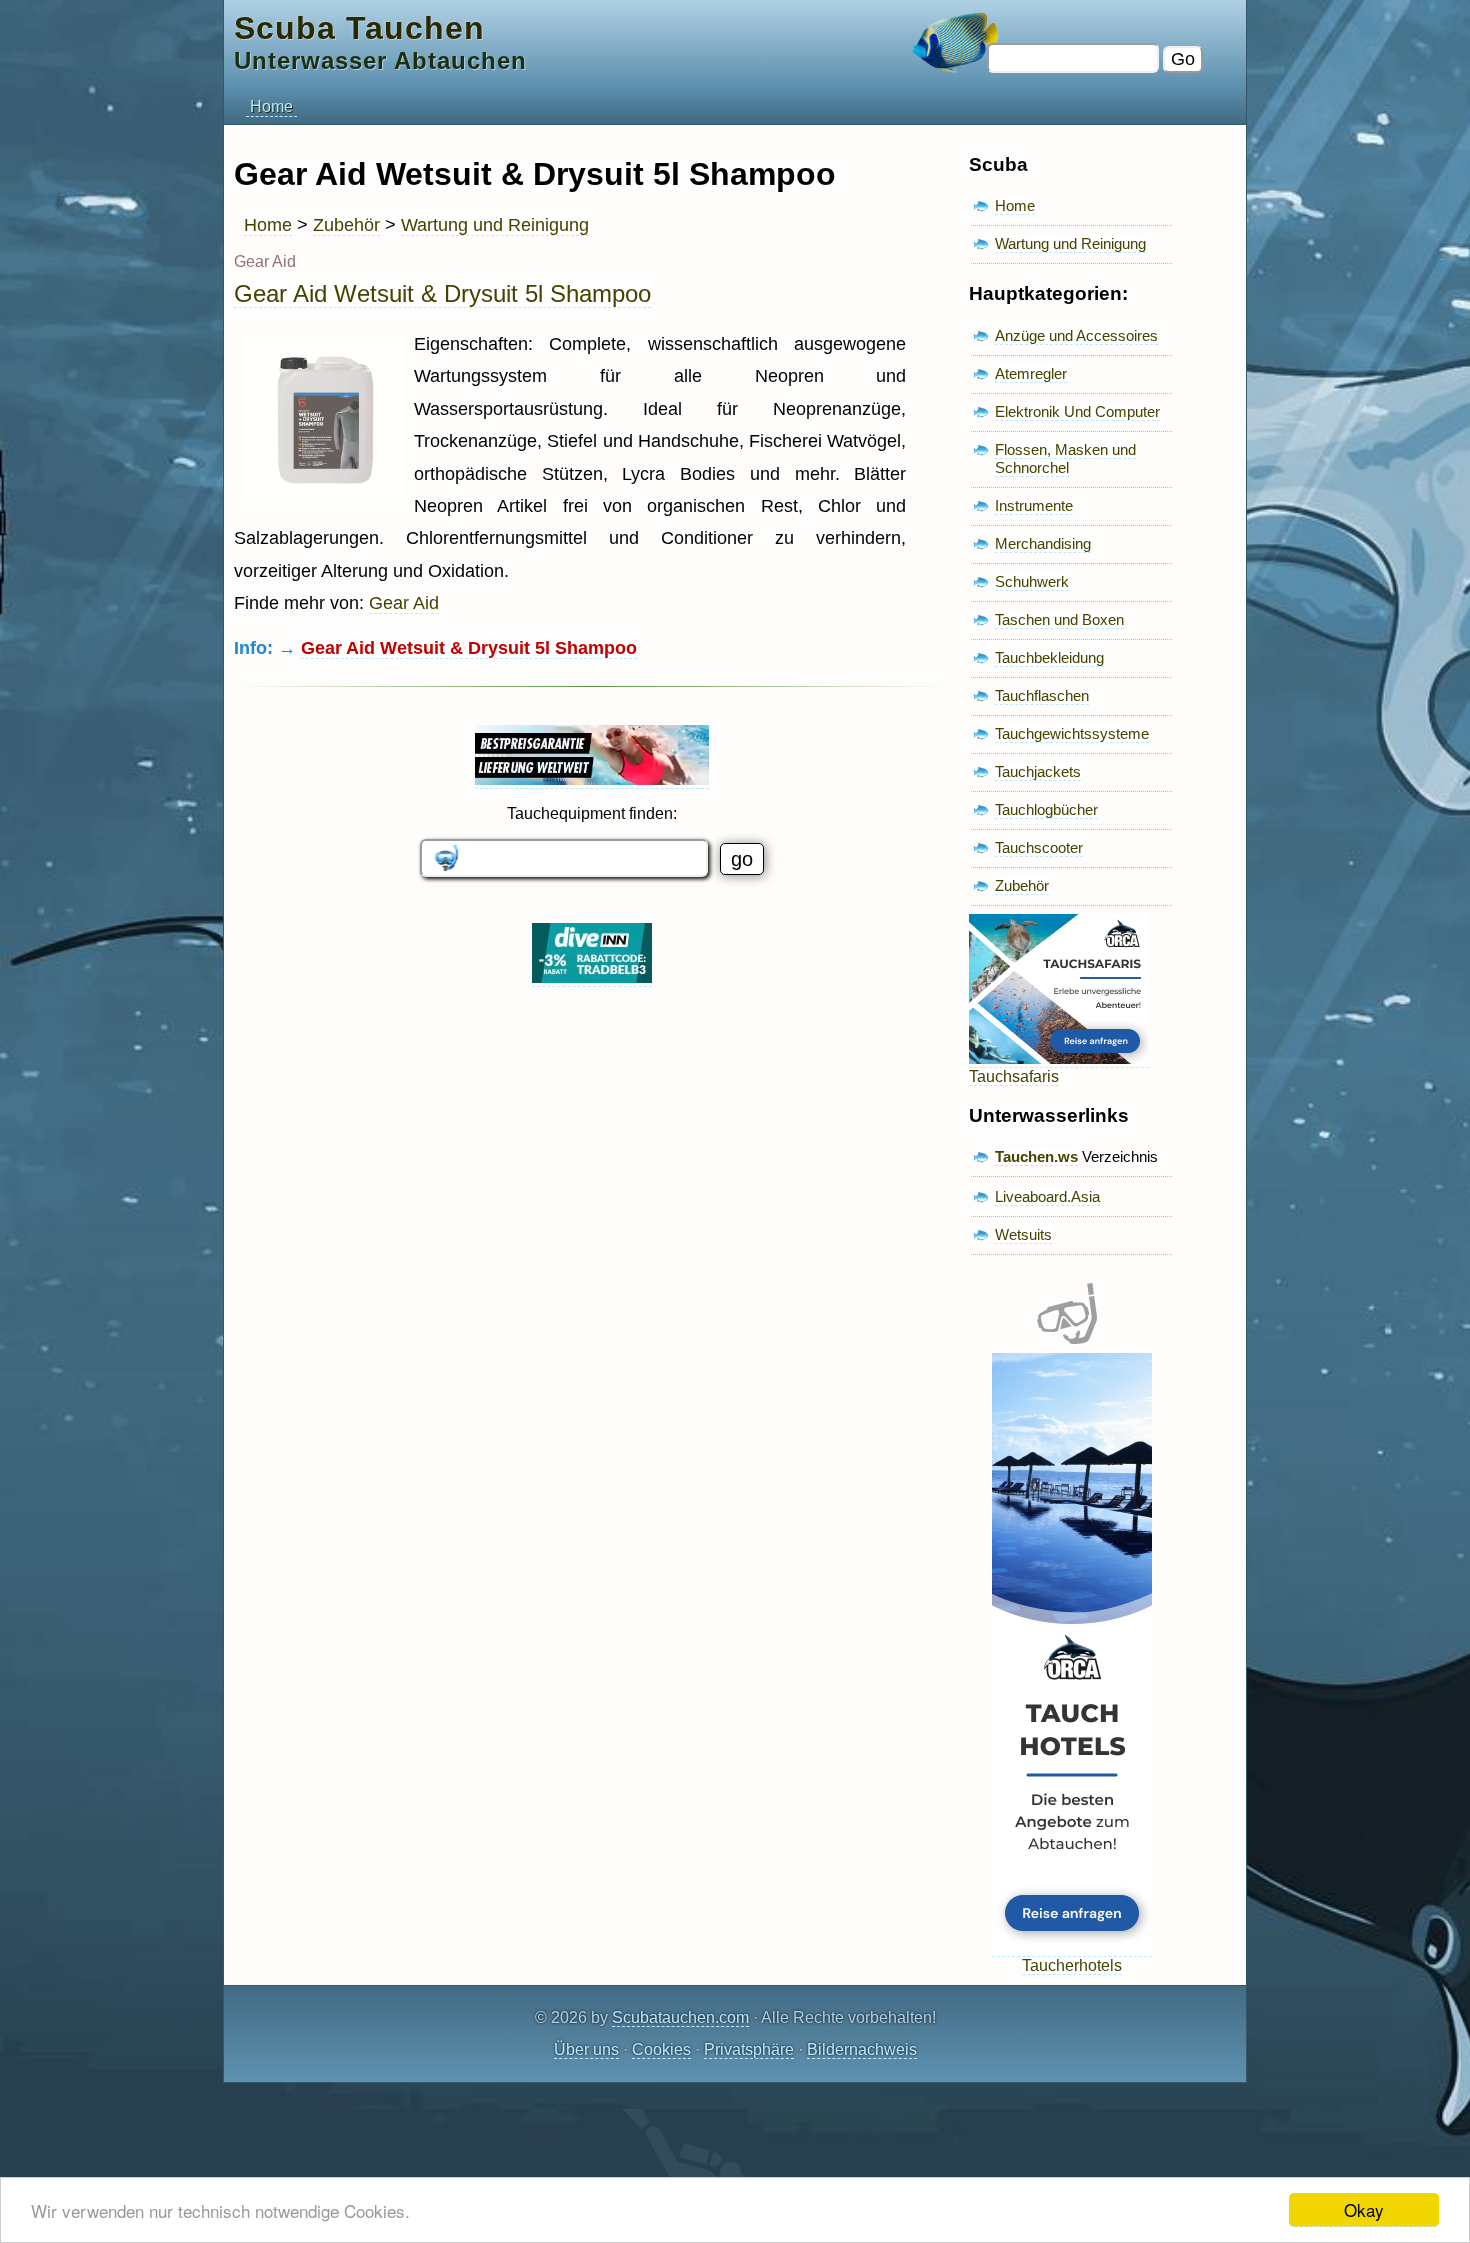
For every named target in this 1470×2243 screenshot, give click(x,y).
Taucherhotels (1072, 1965)
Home (271, 106)
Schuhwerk (1032, 581)
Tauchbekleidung (1049, 657)
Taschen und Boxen (1059, 619)
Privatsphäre (749, 2049)
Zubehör (346, 225)
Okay (1364, 2209)
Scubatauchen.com (680, 2017)
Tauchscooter (1039, 847)
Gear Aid (404, 603)
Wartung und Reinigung (495, 225)
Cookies (661, 2049)
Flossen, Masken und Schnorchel (1065, 458)
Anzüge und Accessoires (1076, 335)
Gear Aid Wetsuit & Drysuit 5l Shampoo (442, 293)
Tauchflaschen (1042, 695)
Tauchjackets (1038, 771)
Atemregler (1031, 373)
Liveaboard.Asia (1047, 1196)
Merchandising (1043, 543)
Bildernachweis (862, 2049)
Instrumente (1034, 505)
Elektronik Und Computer (1077, 411)
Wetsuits (1023, 1234)
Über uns (586, 2049)
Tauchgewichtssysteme (1072, 733)
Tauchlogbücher (1046, 809)
